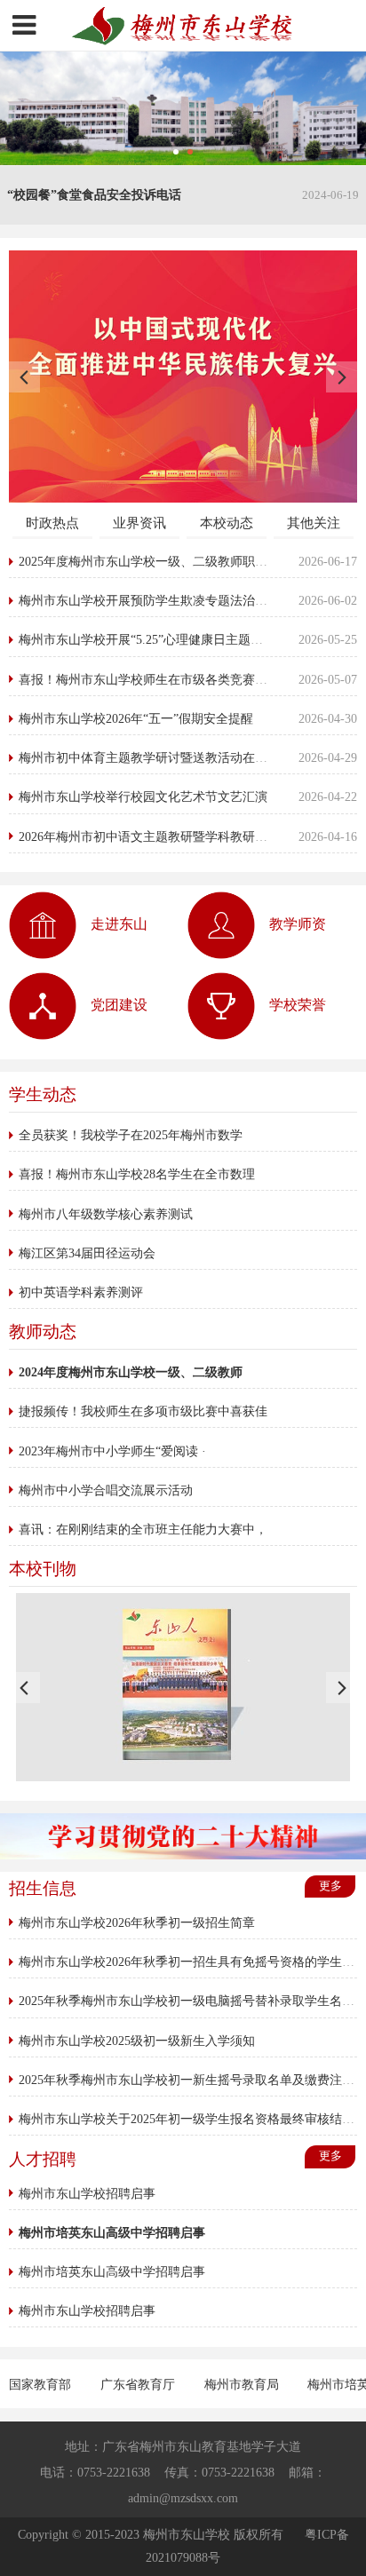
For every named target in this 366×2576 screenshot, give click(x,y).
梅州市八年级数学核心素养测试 (106, 1214)
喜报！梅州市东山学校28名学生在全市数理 (137, 1174)
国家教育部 (42, 2384)
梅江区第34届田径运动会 (87, 1253)
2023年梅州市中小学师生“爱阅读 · (112, 1451)
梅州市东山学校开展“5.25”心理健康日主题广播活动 (159, 639)
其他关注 (314, 523)
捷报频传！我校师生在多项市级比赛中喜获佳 (143, 1411)
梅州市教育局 (243, 2384)
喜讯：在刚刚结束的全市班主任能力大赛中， (143, 1529)
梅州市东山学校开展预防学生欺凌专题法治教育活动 (162, 600)
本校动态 (227, 523)
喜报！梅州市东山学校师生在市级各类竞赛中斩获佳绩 (168, 679)
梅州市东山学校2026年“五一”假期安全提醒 (136, 718)
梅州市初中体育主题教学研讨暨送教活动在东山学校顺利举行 (187, 757)
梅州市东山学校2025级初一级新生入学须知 (137, 2041)
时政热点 (52, 523)
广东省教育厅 (139, 2384)
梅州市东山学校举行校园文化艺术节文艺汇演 (143, 797)
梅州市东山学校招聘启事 (87, 2193)
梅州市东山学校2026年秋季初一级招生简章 (137, 1922)
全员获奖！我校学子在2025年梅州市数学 (131, 1135)
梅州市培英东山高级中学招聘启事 (112, 2271)
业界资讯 (139, 523)
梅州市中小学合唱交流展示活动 (106, 1490)
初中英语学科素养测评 (81, 1292)
